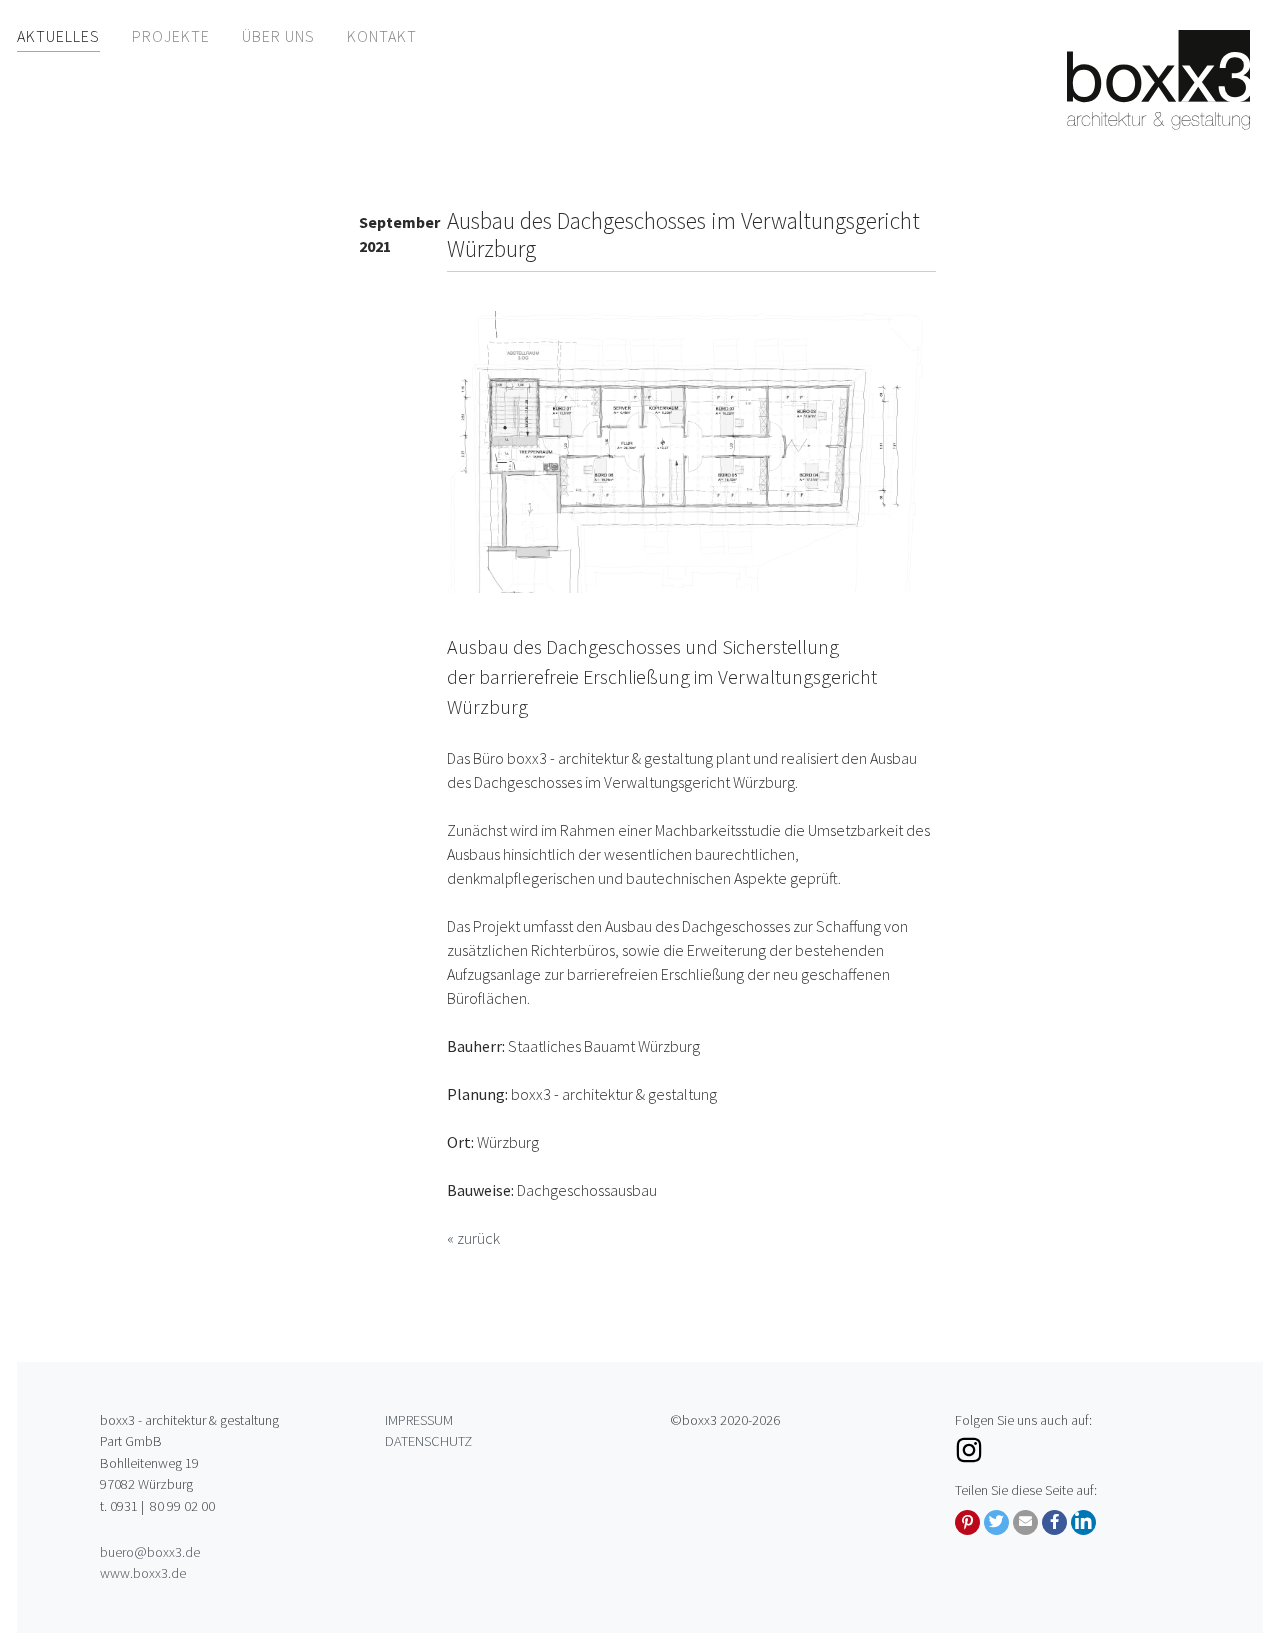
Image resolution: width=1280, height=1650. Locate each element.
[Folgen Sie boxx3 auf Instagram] (1067, 1450)
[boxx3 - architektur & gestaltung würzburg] (1158, 80)
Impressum (419, 1420)
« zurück (473, 1238)
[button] (967, 1522)
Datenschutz (428, 1441)
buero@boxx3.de (150, 1552)
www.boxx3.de (143, 1573)
